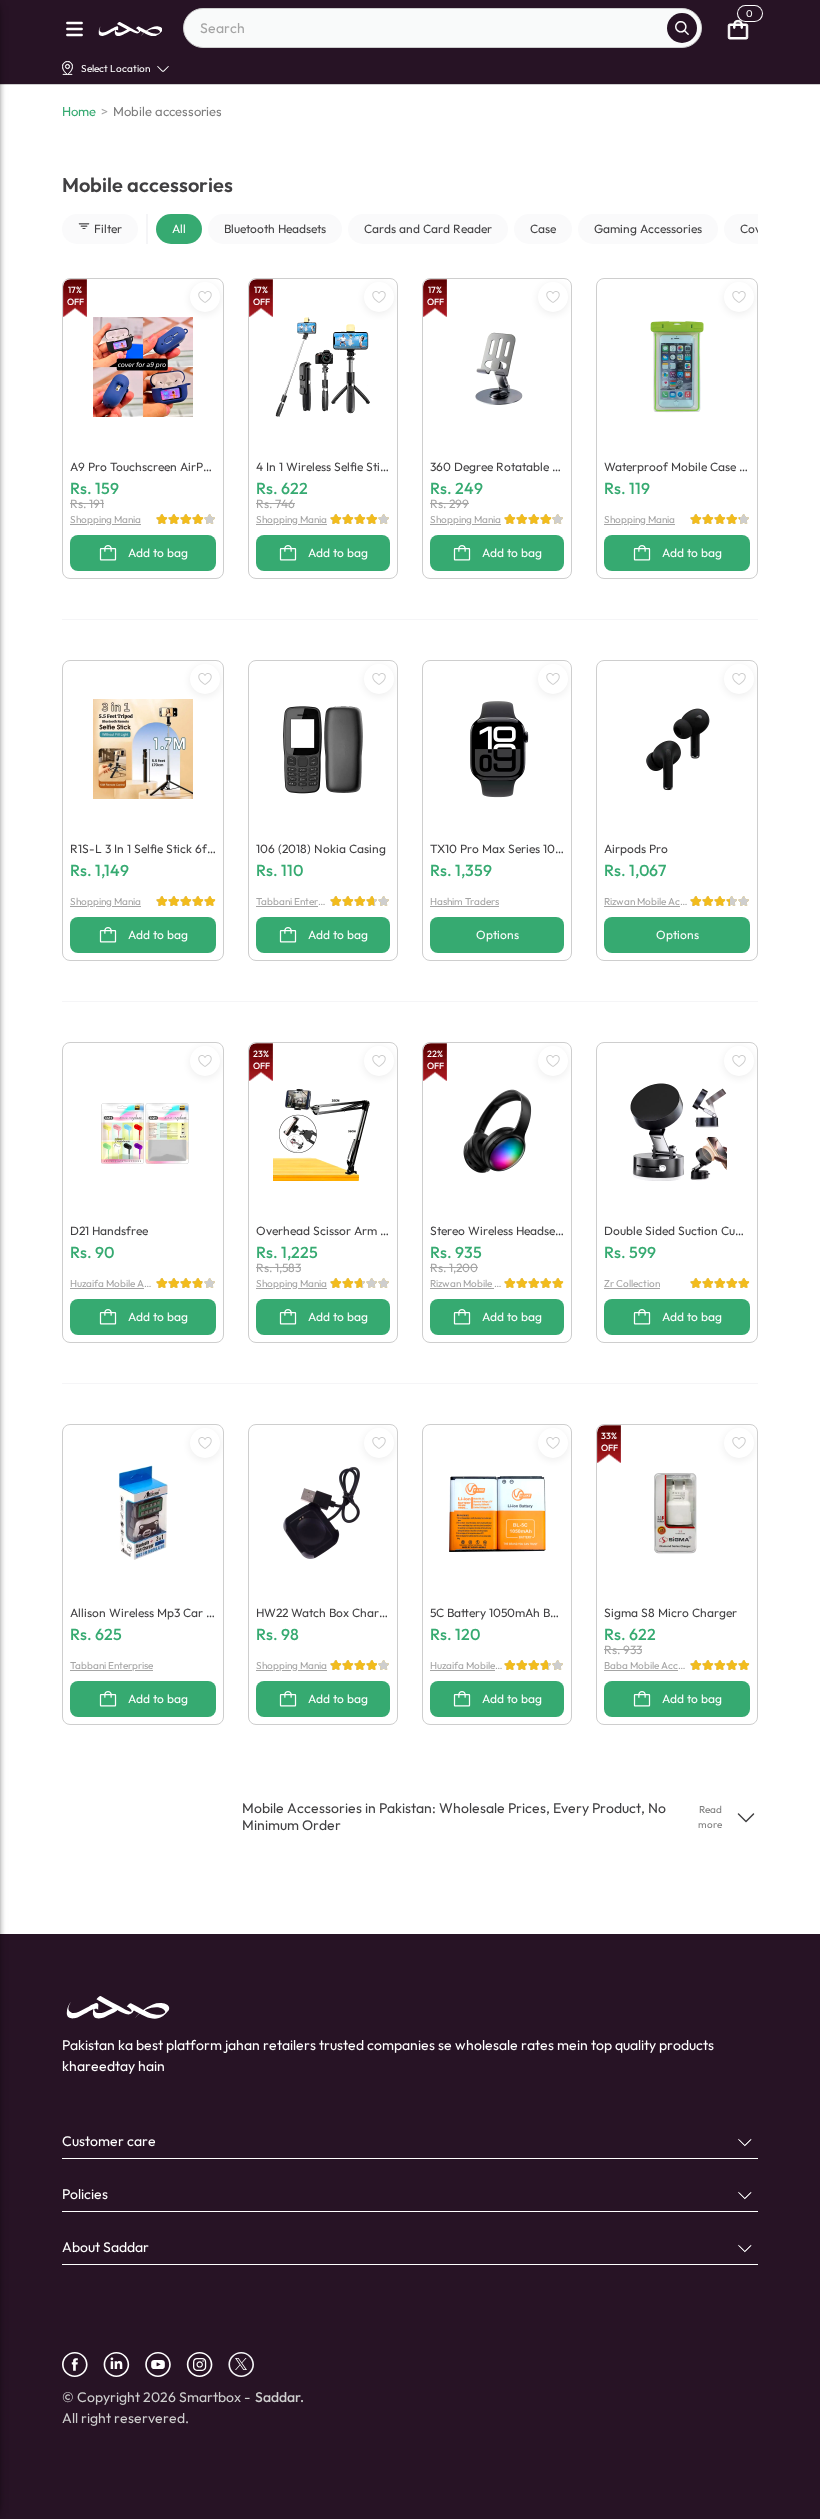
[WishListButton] (205, 297)
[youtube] (165, 2364)
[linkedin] (124, 2364)
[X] (248, 2364)
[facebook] (82, 2364)
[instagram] (207, 2364)
